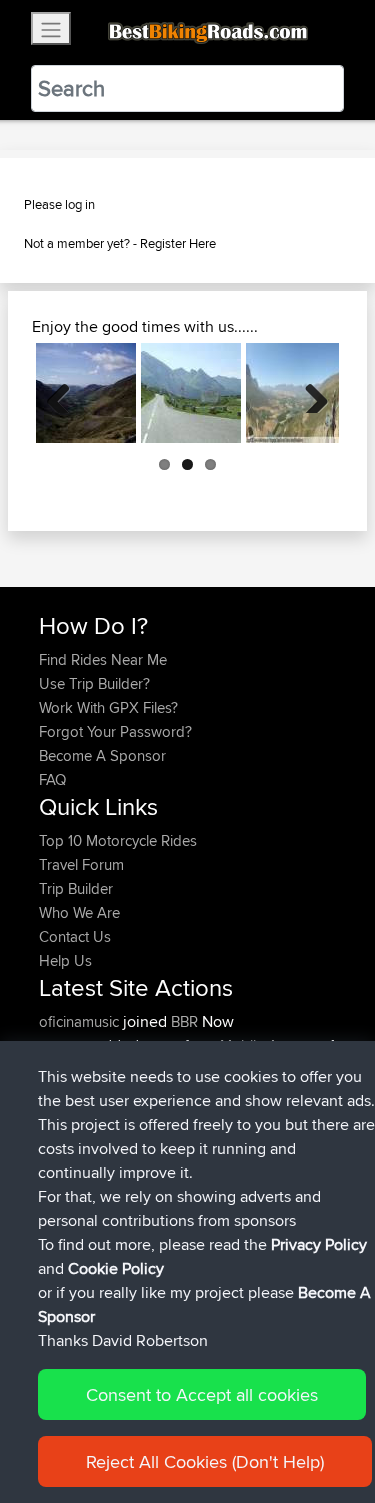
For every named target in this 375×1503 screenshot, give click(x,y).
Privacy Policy (319, 1244)
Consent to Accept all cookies (202, 1394)
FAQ (52, 779)
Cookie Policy (116, 1268)
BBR (184, 1021)
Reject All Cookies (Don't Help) (205, 1461)
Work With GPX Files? (108, 707)
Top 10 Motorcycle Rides (118, 840)
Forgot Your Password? (115, 731)
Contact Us (75, 936)
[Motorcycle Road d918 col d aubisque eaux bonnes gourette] (191, 393)
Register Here (178, 243)
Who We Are (79, 912)
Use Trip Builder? (94, 683)
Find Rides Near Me (103, 659)
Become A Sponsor (102, 755)
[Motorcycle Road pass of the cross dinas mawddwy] (86, 393)
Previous (66, 393)
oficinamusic (81, 1021)
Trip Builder (76, 888)
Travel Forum (81, 864)
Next (309, 393)
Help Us (65, 960)
